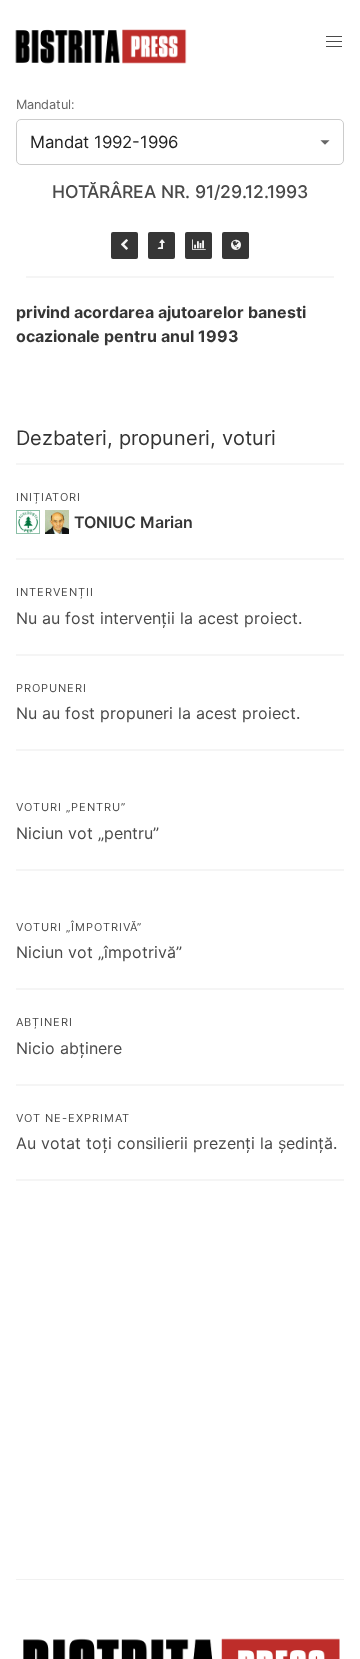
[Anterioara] (124, 245)
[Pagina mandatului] (198, 245)
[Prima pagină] (235, 245)
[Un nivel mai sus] (161, 245)
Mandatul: (45, 104)
